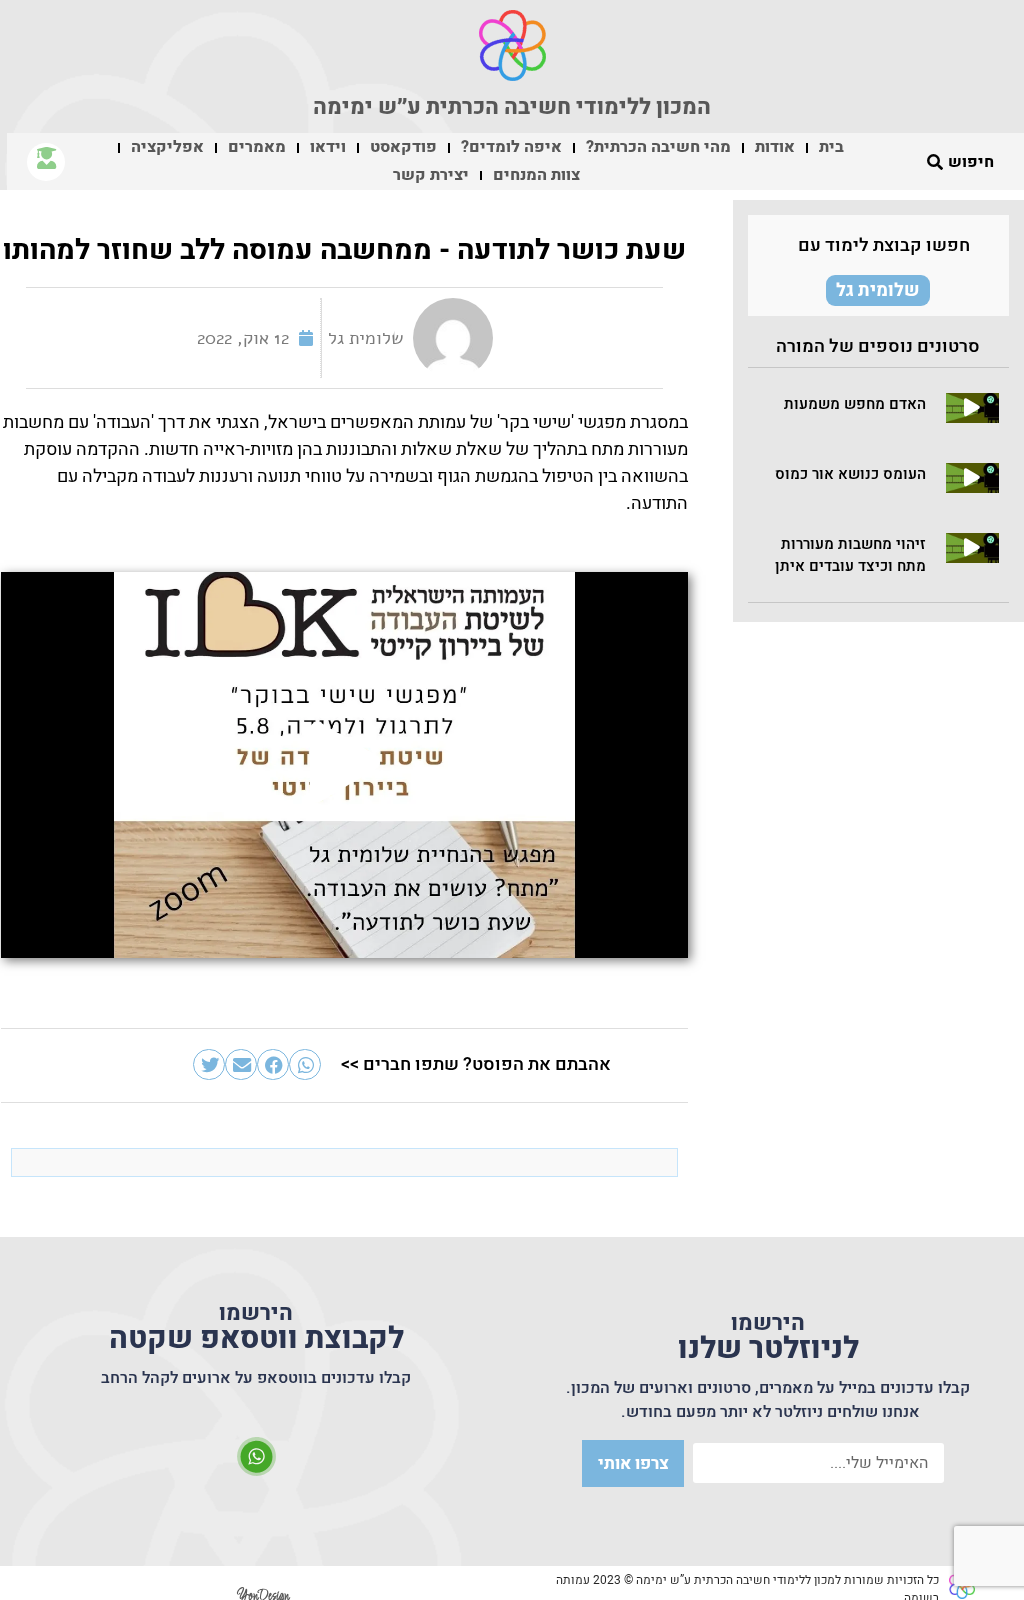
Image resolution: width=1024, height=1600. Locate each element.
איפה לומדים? (511, 147)
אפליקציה (167, 147)
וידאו (328, 147)
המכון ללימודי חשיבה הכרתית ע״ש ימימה (512, 107)
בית (831, 147)
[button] (972, 408)
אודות (775, 147)
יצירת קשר (431, 175)
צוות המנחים (536, 175)
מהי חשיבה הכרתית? (658, 147)
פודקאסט (403, 147)
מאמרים (257, 147)
